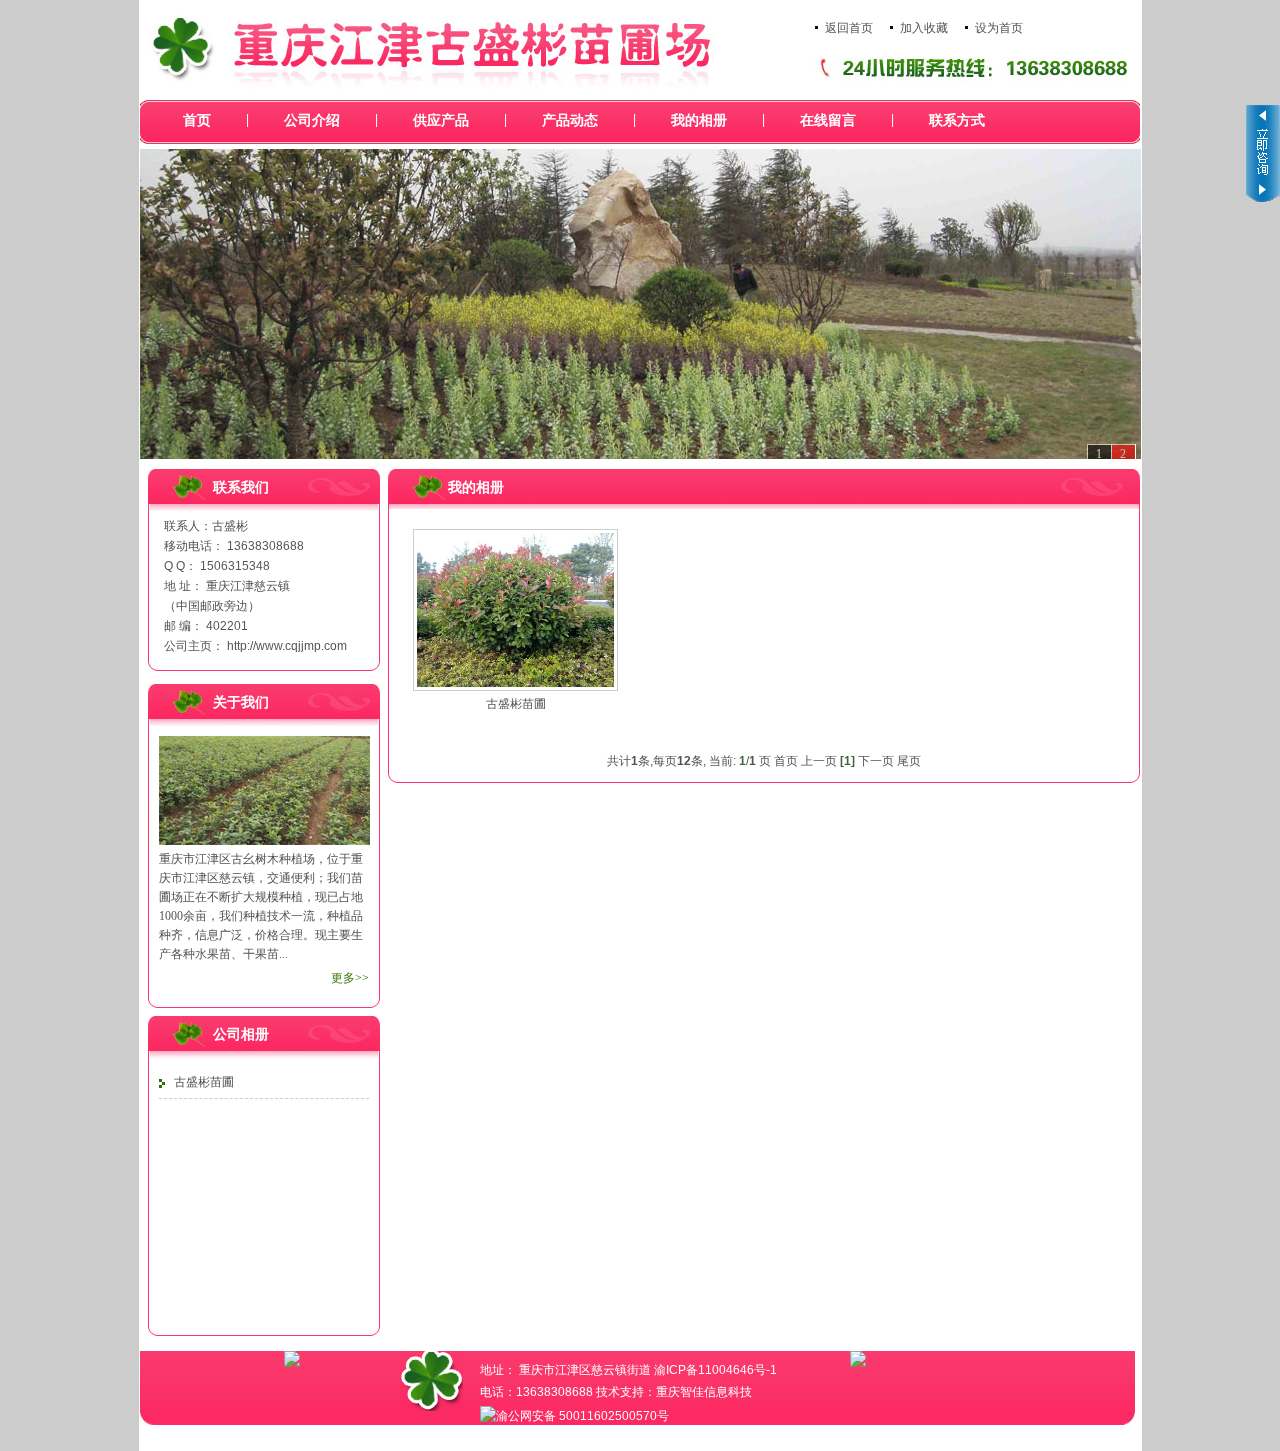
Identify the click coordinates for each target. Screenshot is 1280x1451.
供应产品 (441, 120)
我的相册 (699, 120)
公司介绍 (312, 120)
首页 (197, 120)
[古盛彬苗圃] (515, 610)
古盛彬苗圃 (204, 1082)
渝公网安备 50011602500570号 (582, 1416)
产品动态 (570, 120)
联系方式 (957, 120)
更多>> (350, 978)
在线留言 (828, 120)
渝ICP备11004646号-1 (715, 1370)
